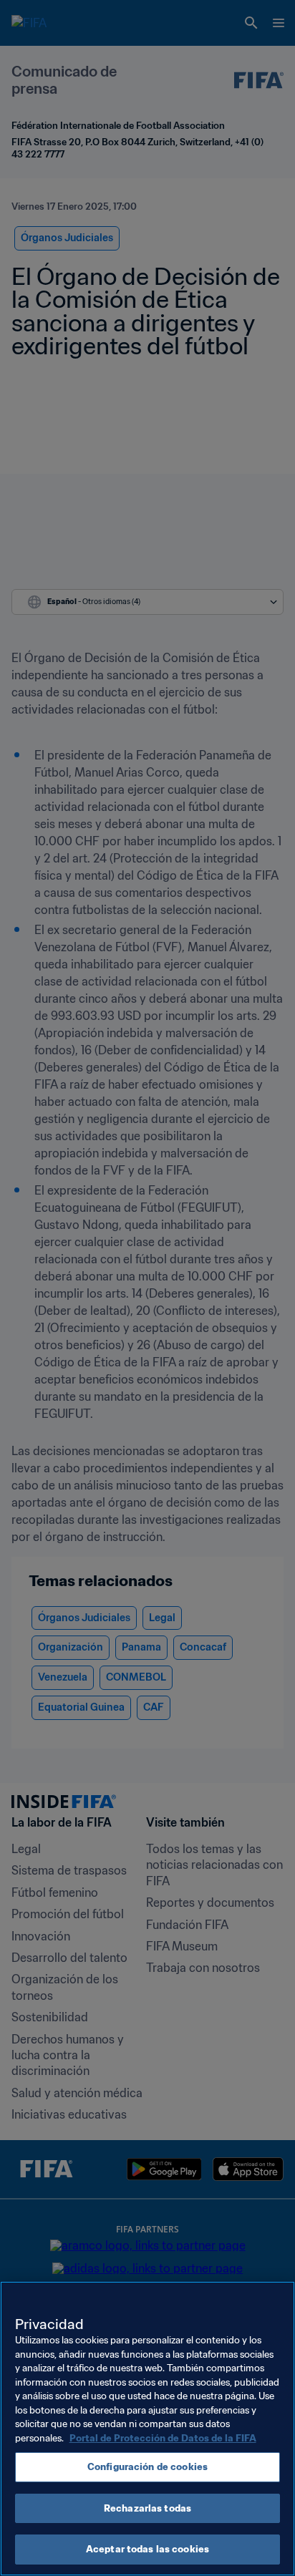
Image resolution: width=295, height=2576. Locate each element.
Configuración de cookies (147, 2467)
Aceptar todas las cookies (147, 2549)
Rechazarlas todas (147, 2508)
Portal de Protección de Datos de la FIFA (163, 2438)
